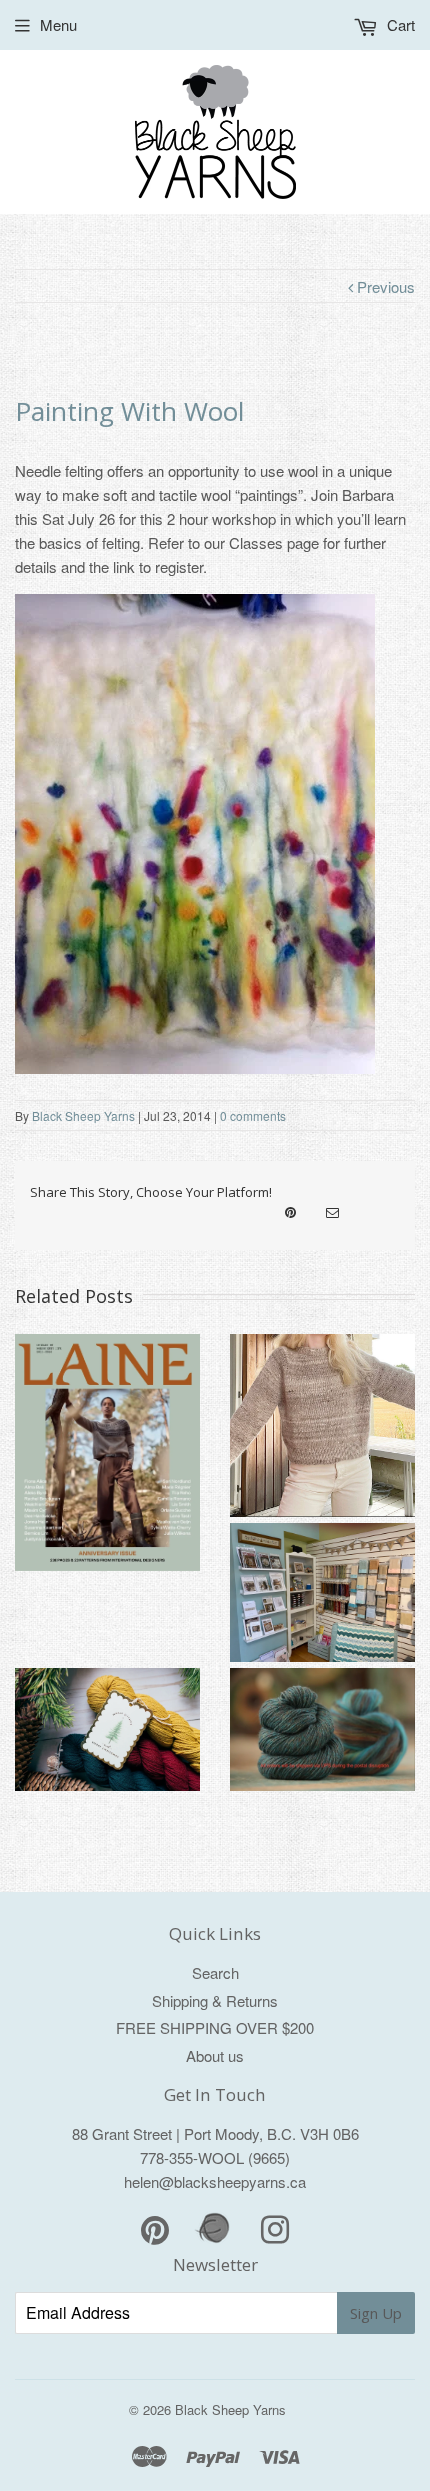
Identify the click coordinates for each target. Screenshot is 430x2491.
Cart (399, 24)
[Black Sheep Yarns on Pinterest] (290, 1213)
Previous (384, 286)
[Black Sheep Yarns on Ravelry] (215, 2240)
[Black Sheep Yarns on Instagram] (332, 1213)
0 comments (253, 1115)
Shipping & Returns (215, 2000)
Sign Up (376, 2313)
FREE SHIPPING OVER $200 (215, 2027)
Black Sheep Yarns (83, 1115)
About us (215, 2055)
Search (215, 1972)
